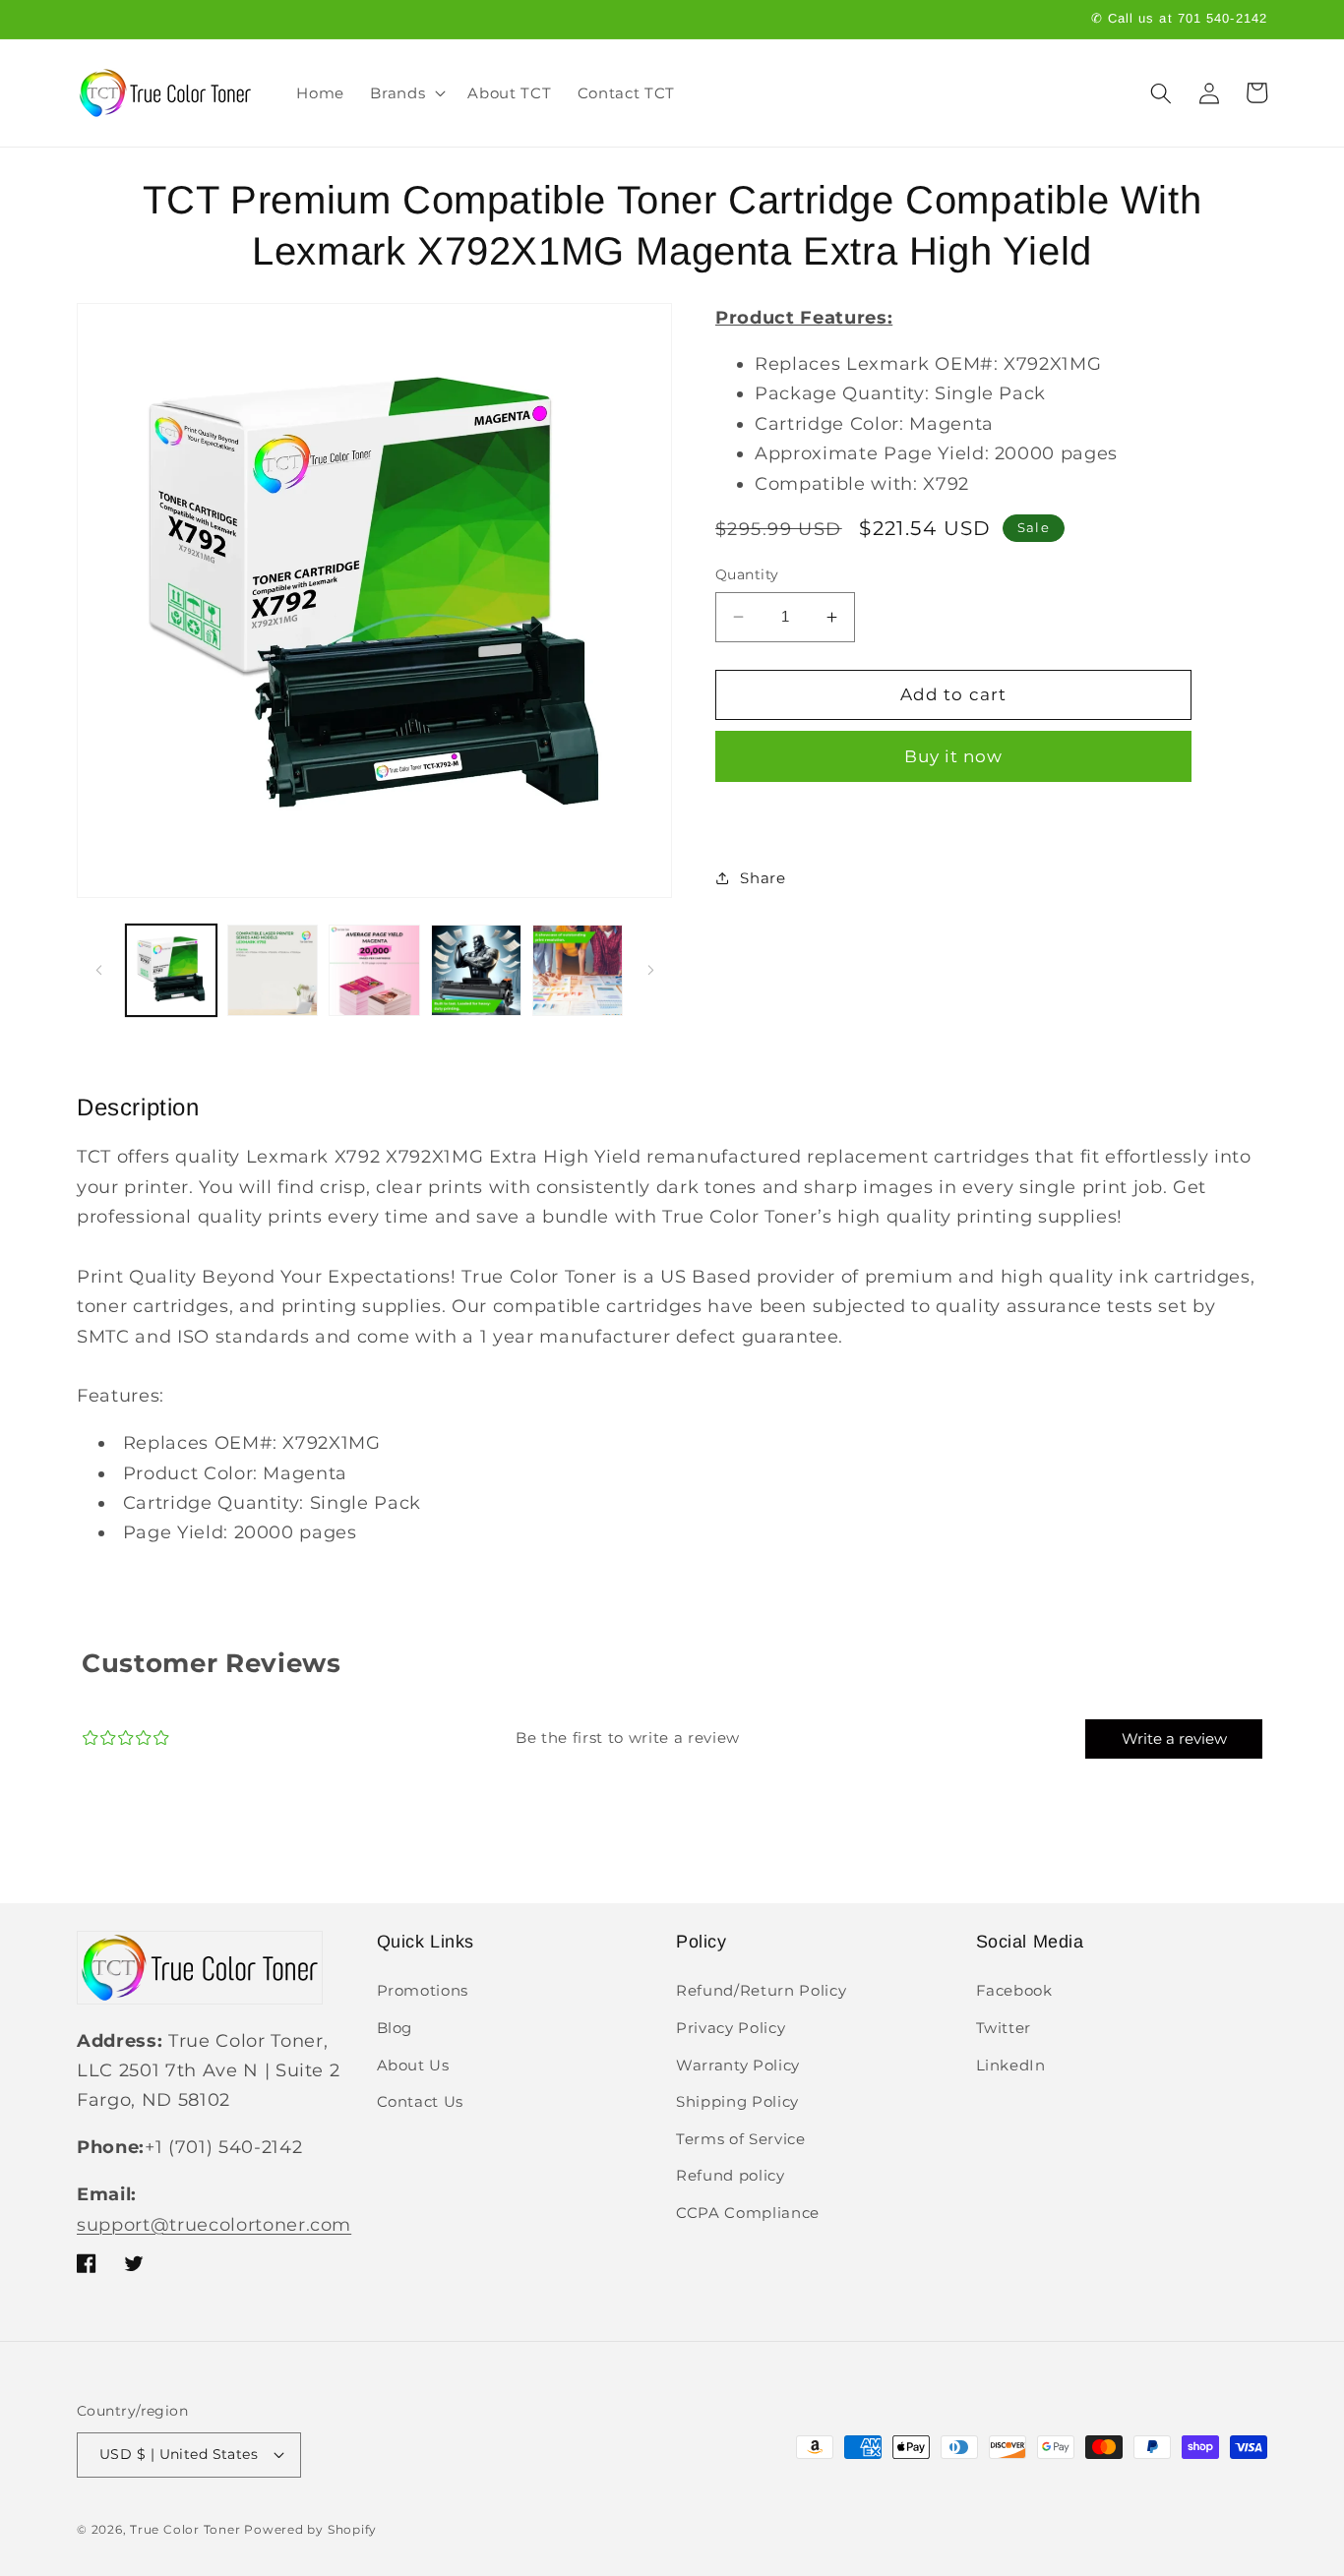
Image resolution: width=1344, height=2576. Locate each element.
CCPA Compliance (748, 2213)
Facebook (1014, 1990)
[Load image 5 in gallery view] (578, 970)
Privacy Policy (731, 2028)
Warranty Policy (738, 2065)
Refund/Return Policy (761, 1990)
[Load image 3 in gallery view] (374, 970)
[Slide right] (650, 971)
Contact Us (421, 2101)
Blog (395, 2028)
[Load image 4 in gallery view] (476, 970)
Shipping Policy (737, 2101)
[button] (406, 93)
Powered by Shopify (310, 2529)
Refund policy (731, 2175)
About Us (413, 2065)
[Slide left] (98, 971)
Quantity (747, 574)
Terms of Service (741, 2139)
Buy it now (954, 755)
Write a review (1174, 1738)
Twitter (1004, 2028)
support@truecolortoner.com (214, 2224)
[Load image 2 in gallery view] (273, 970)
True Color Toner (185, 2529)
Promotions (423, 1990)
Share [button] (763, 878)
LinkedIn (1011, 2065)
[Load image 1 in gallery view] (171, 970)
